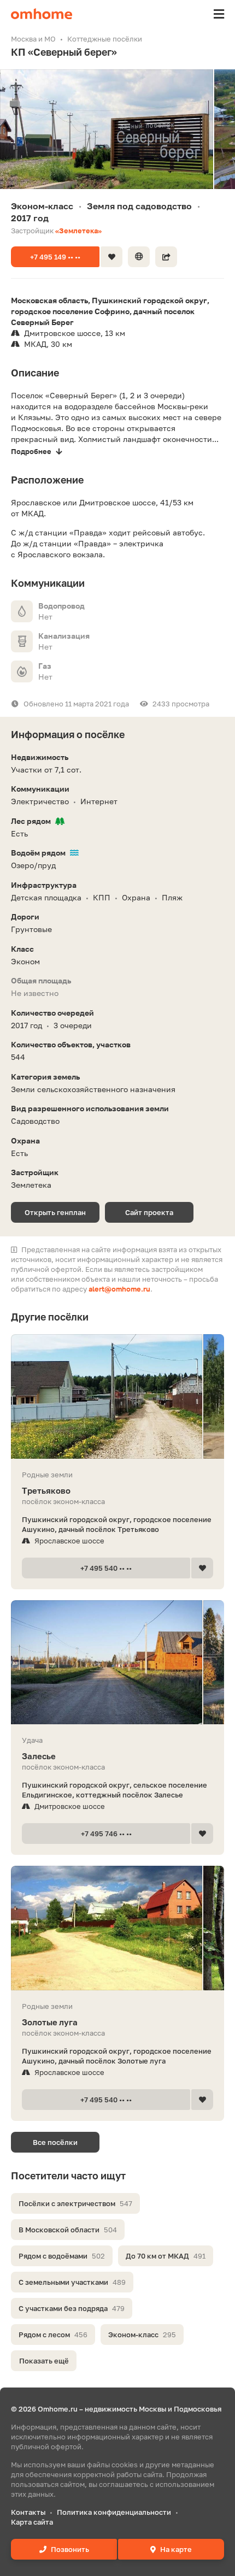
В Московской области (68, 2230)
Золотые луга (50, 2022)
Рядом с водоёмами (62, 2256)
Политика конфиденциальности (114, 2512)
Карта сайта (32, 2522)
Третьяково (46, 1490)
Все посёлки (55, 2142)
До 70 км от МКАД (166, 2256)
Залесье (39, 1756)
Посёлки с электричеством (75, 2203)
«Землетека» (78, 231)
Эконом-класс (142, 2335)
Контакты (28, 2512)
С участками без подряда (72, 2308)
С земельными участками (72, 2282)
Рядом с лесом (53, 2335)
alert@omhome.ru (119, 1289)
